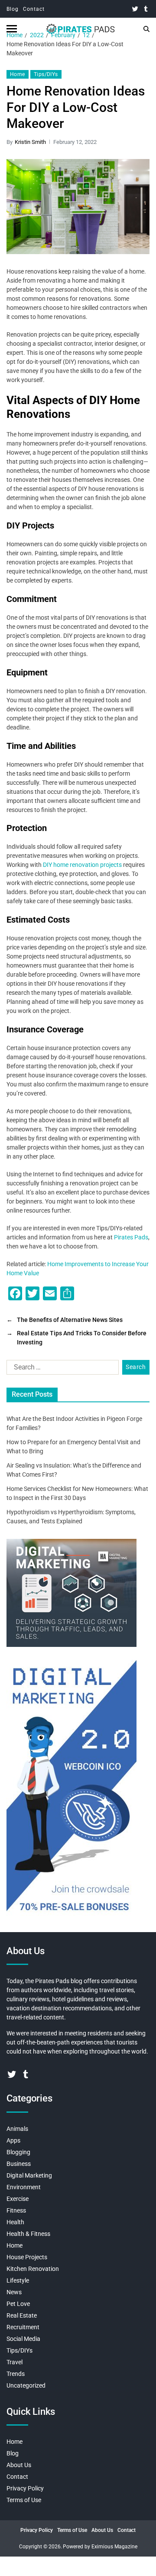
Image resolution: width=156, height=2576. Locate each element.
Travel (15, 2362)
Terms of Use (24, 2500)
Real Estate (22, 2315)
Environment (24, 2187)
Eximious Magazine (114, 2547)
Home (18, 74)
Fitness (16, 2210)
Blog (13, 9)
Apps (13, 2140)
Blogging (18, 2152)
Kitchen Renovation (33, 2269)
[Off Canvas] (12, 29)
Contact (34, 9)
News (14, 2292)
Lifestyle (18, 2280)
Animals (17, 2129)
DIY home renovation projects (82, 865)
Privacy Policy (25, 2488)
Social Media (23, 2339)
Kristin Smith (30, 142)
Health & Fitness (28, 2234)
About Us (19, 2465)
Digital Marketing (29, 2175)
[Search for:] (61, 1369)
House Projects (27, 2257)
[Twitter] (135, 9)
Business (19, 2164)
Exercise (18, 2199)
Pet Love (18, 2304)
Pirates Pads (131, 1237)
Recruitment (23, 2327)
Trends (16, 2374)
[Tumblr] (146, 9)
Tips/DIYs (46, 74)
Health (15, 2222)
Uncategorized (26, 2385)
